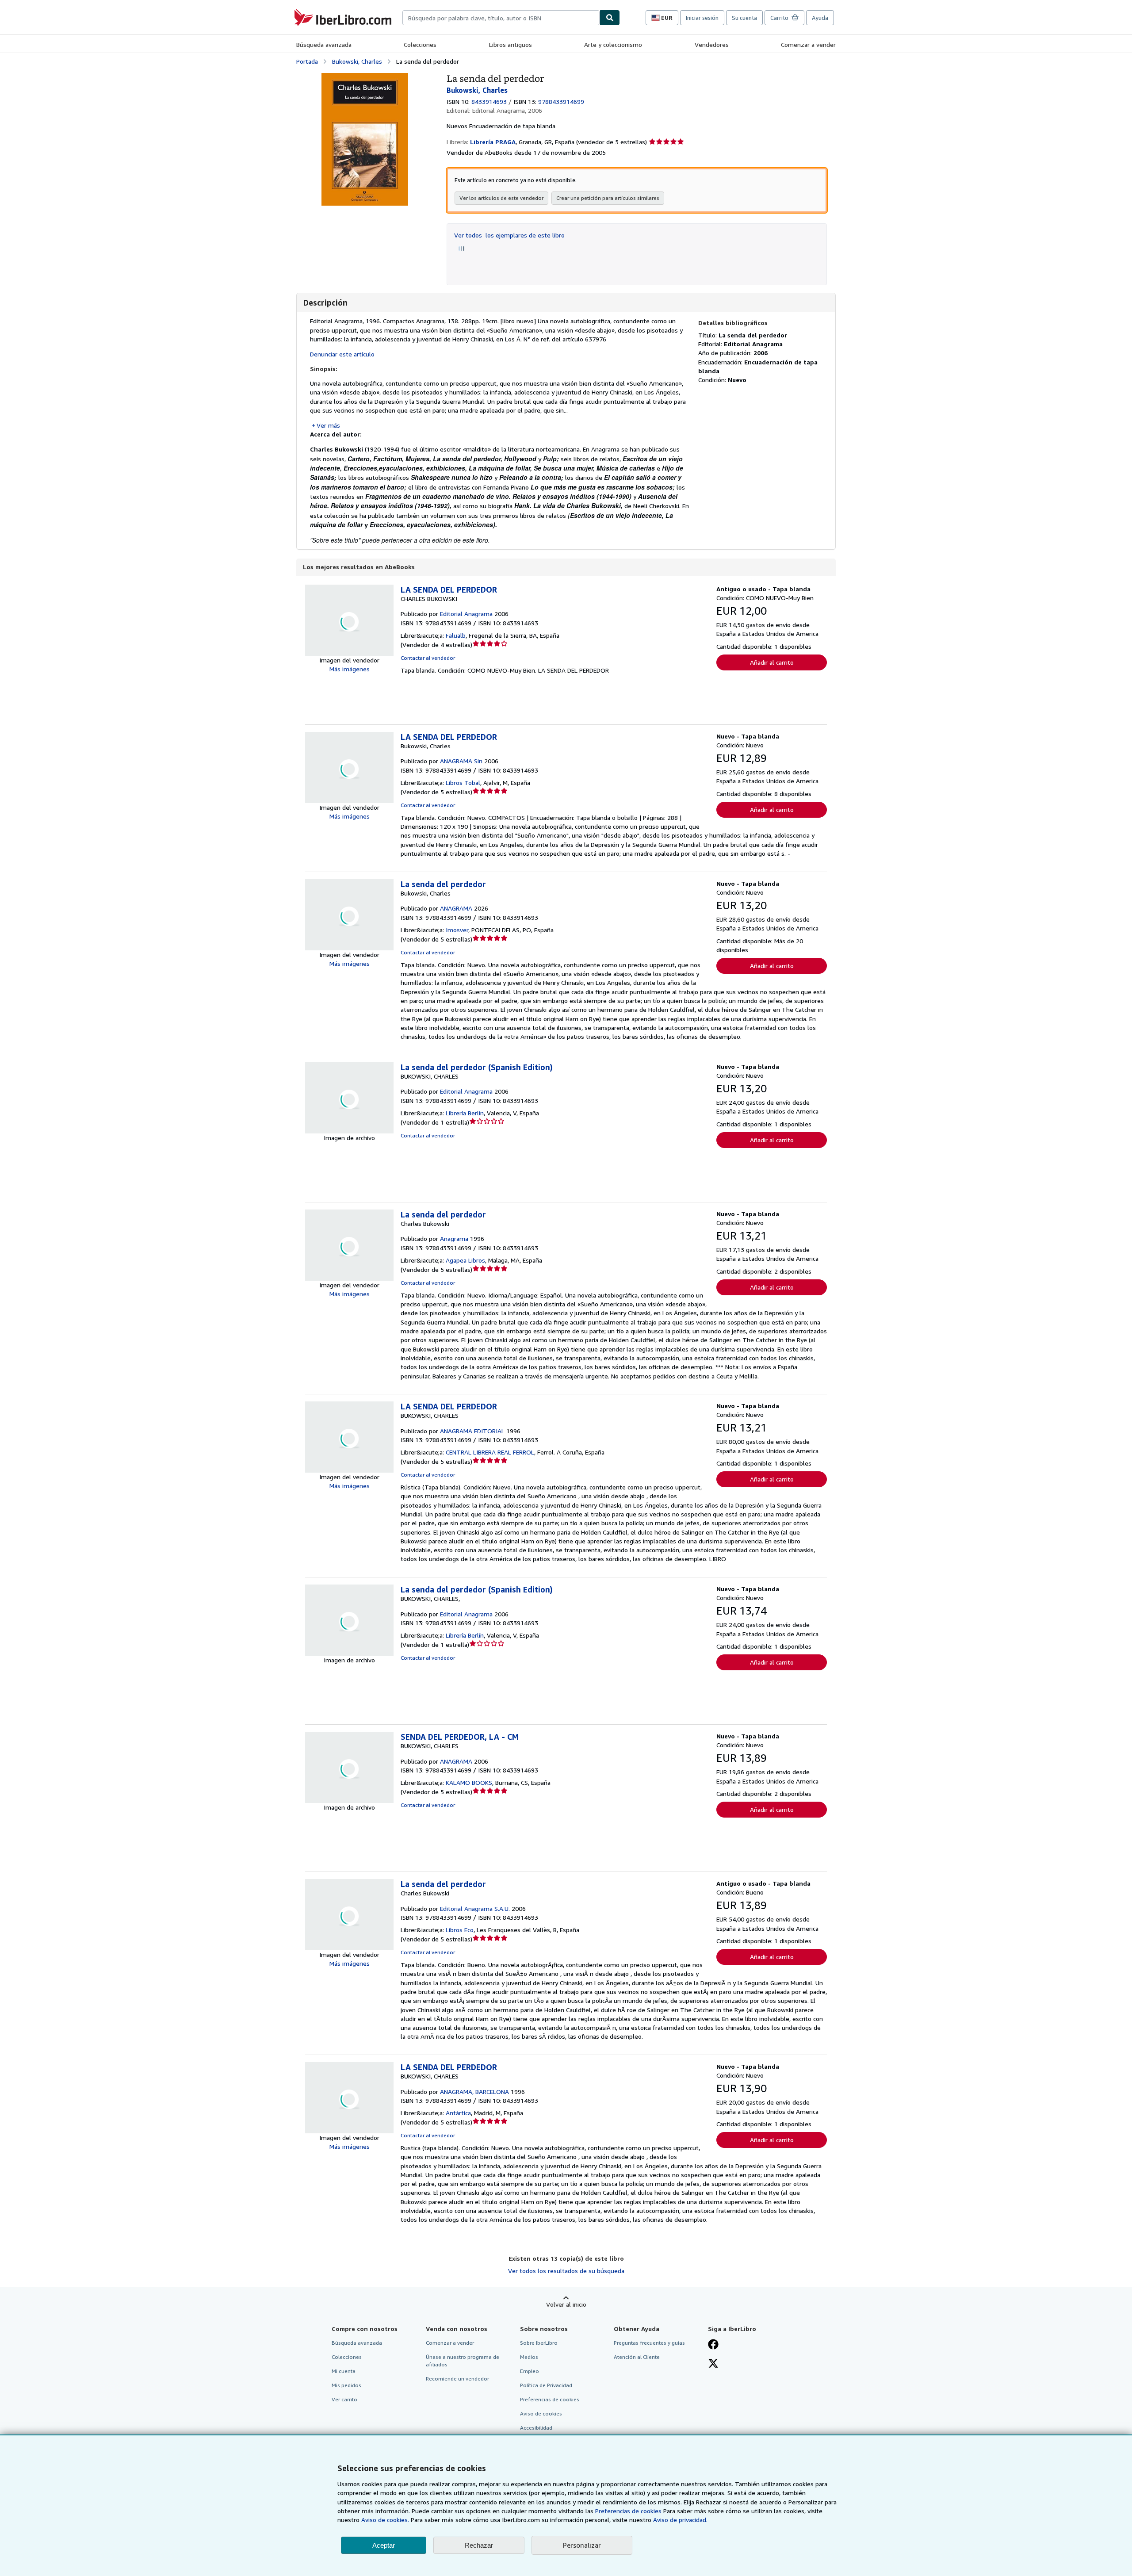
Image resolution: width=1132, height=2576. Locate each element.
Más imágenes (350, 669)
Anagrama (454, 1238)
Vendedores (712, 44)
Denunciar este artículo (342, 354)
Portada (307, 61)
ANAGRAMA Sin (461, 761)
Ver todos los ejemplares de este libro (509, 235)
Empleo (530, 2371)
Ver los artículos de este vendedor (501, 198)
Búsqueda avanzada (324, 44)
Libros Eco (460, 1930)
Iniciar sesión (702, 18)
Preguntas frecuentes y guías (649, 2343)
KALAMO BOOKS (469, 1782)
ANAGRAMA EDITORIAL (472, 1431)
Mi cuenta (344, 2371)
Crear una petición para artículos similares (608, 198)
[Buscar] (610, 18)
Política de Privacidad (546, 2385)
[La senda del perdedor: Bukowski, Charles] (365, 77)
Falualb (456, 635)
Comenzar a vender (808, 44)
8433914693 (489, 101)
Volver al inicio (566, 2304)
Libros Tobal (463, 783)
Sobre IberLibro (539, 2343)
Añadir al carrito (772, 662)
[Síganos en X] (713, 2364)
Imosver (457, 930)
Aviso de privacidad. (680, 2520)
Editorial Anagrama (466, 614)
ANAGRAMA (456, 908)
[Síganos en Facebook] (713, 2345)
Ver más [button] (328, 425)
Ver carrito (344, 2399)
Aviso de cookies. (385, 2520)
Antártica (458, 2113)
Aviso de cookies (541, 2413)
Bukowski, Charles (357, 61)
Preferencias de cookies (628, 2511)
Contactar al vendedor (428, 658)
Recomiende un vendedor (457, 2379)
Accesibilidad (536, 2428)
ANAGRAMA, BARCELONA (474, 2092)
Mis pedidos (346, 2385)
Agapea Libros (465, 1260)
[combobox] (501, 18)
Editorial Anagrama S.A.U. (475, 1908)
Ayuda (820, 18)
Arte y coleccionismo (613, 44)
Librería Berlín (465, 1113)
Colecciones (420, 44)
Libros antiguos (511, 44)
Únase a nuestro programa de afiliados (463, 2361)
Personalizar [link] (582, 2545)
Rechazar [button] (479, 2545)
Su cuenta (744, 18)
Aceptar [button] (384, 2545)
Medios (529, 2357)
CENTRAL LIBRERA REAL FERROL (490, 1452)
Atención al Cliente (637, 2357)
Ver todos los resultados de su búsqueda (566, 2271)
